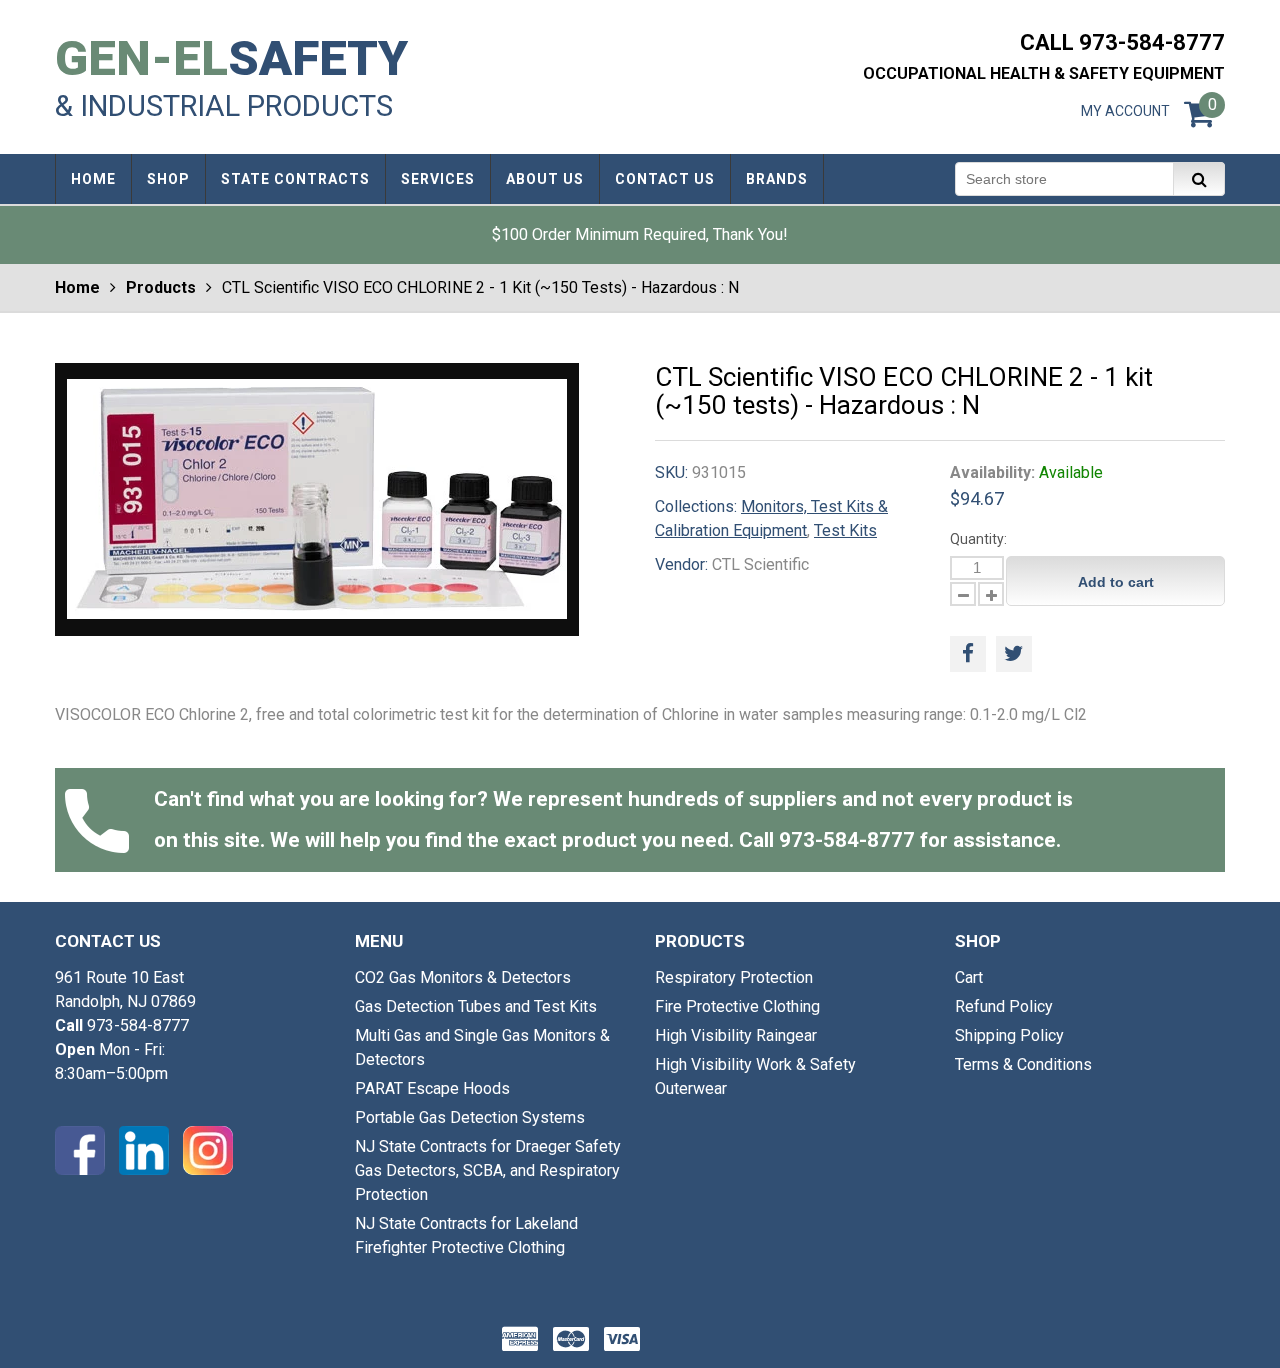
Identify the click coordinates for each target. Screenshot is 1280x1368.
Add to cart (1116, 582)
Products (161, 287)
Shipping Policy (1009, 1035)
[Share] (968, 654)
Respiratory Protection (734, 977)
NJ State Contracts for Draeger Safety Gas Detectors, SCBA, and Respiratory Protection (488, 1170)
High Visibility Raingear (736, 1035)
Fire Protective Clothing (737, 1006)
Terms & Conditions (1023, 1064)
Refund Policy (1004, 1006)
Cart (969, 977)
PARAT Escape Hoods (432, 1088)
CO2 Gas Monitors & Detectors (463, 977)
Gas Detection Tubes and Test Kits (476, 1006)
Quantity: (978, 539)
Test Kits (845, 530)
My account (1125, 111)
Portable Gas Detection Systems (470, 1117)
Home (77, 287)
